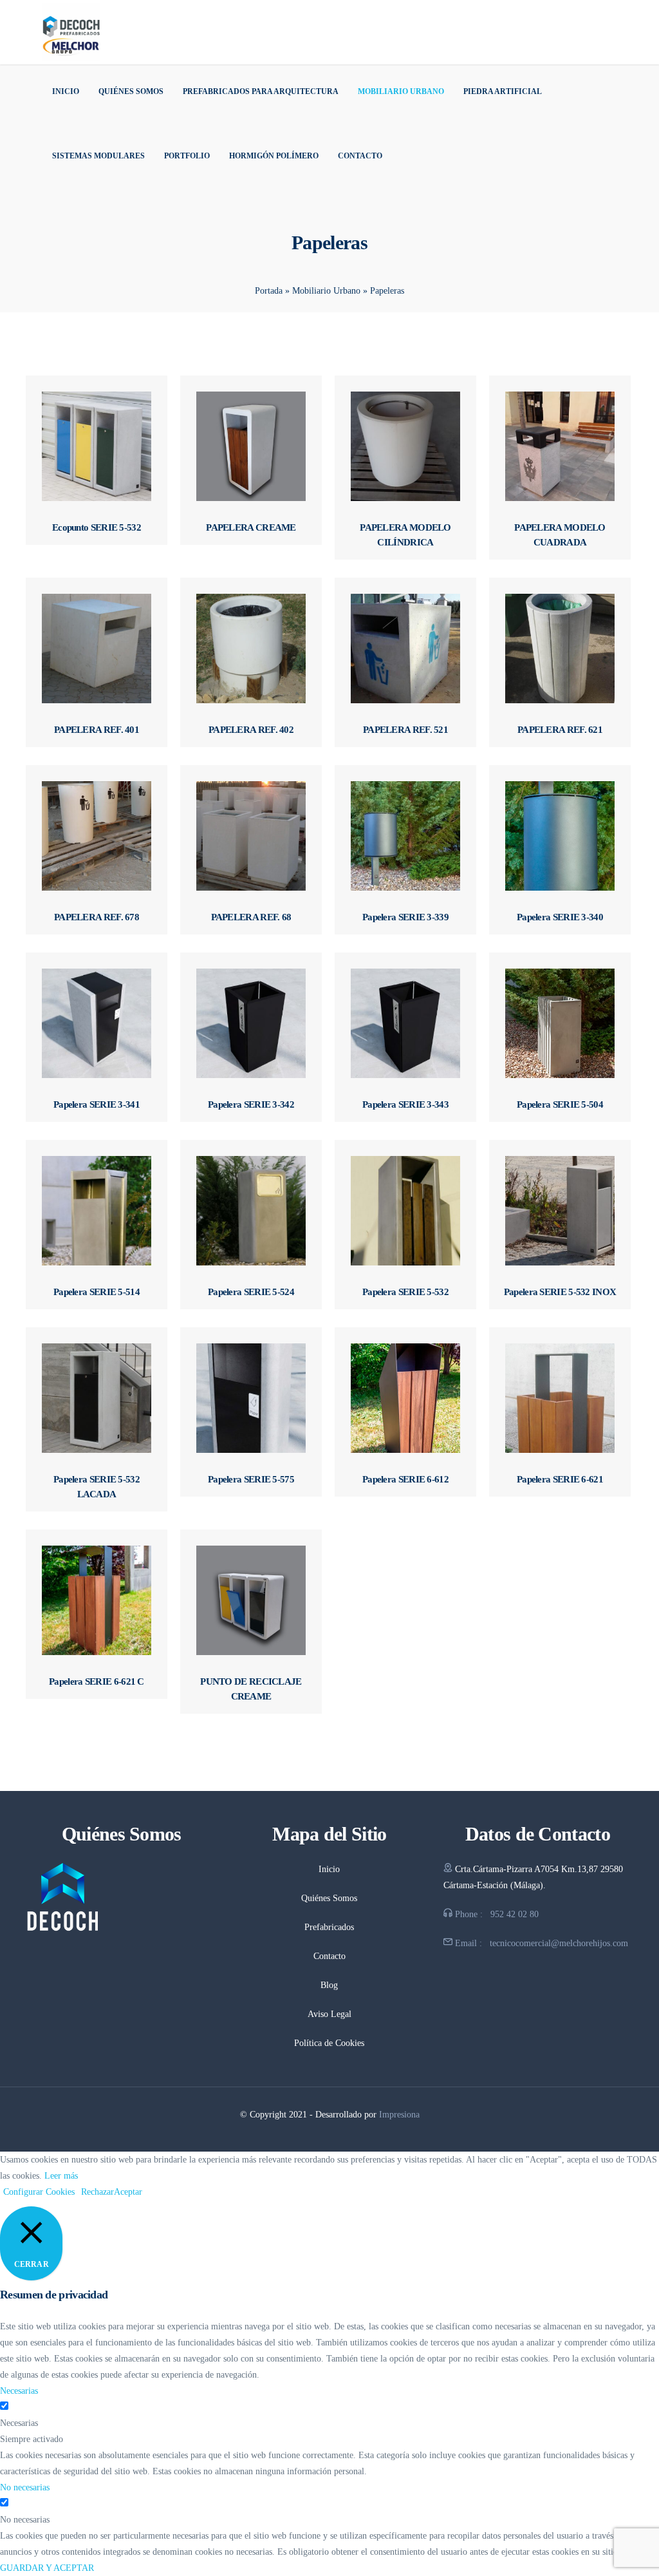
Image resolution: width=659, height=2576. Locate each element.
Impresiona (399, 2115)
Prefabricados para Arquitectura (261, 91)
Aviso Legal (329, 2014)
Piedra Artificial (503, 91)
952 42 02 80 (515, 1914)
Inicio (66, 91)
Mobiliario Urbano (401, 91)
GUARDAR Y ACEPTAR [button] (47, 2568)
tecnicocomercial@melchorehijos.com (559, 1943)
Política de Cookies (329, 2043)
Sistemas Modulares (98, 156)
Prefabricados (329, 1927)
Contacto (360, 156)
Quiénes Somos (131, 91)
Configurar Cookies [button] (39, 2192)
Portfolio (187, 156)
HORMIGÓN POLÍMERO (274, 156)
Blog (329, 1985)
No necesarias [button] (25, 2487)
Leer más (61, 2176)
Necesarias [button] (19, 2391)
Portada (269, 291)
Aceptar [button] (128, 2192)
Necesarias (19, 2423)
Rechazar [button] (97, 2192)
